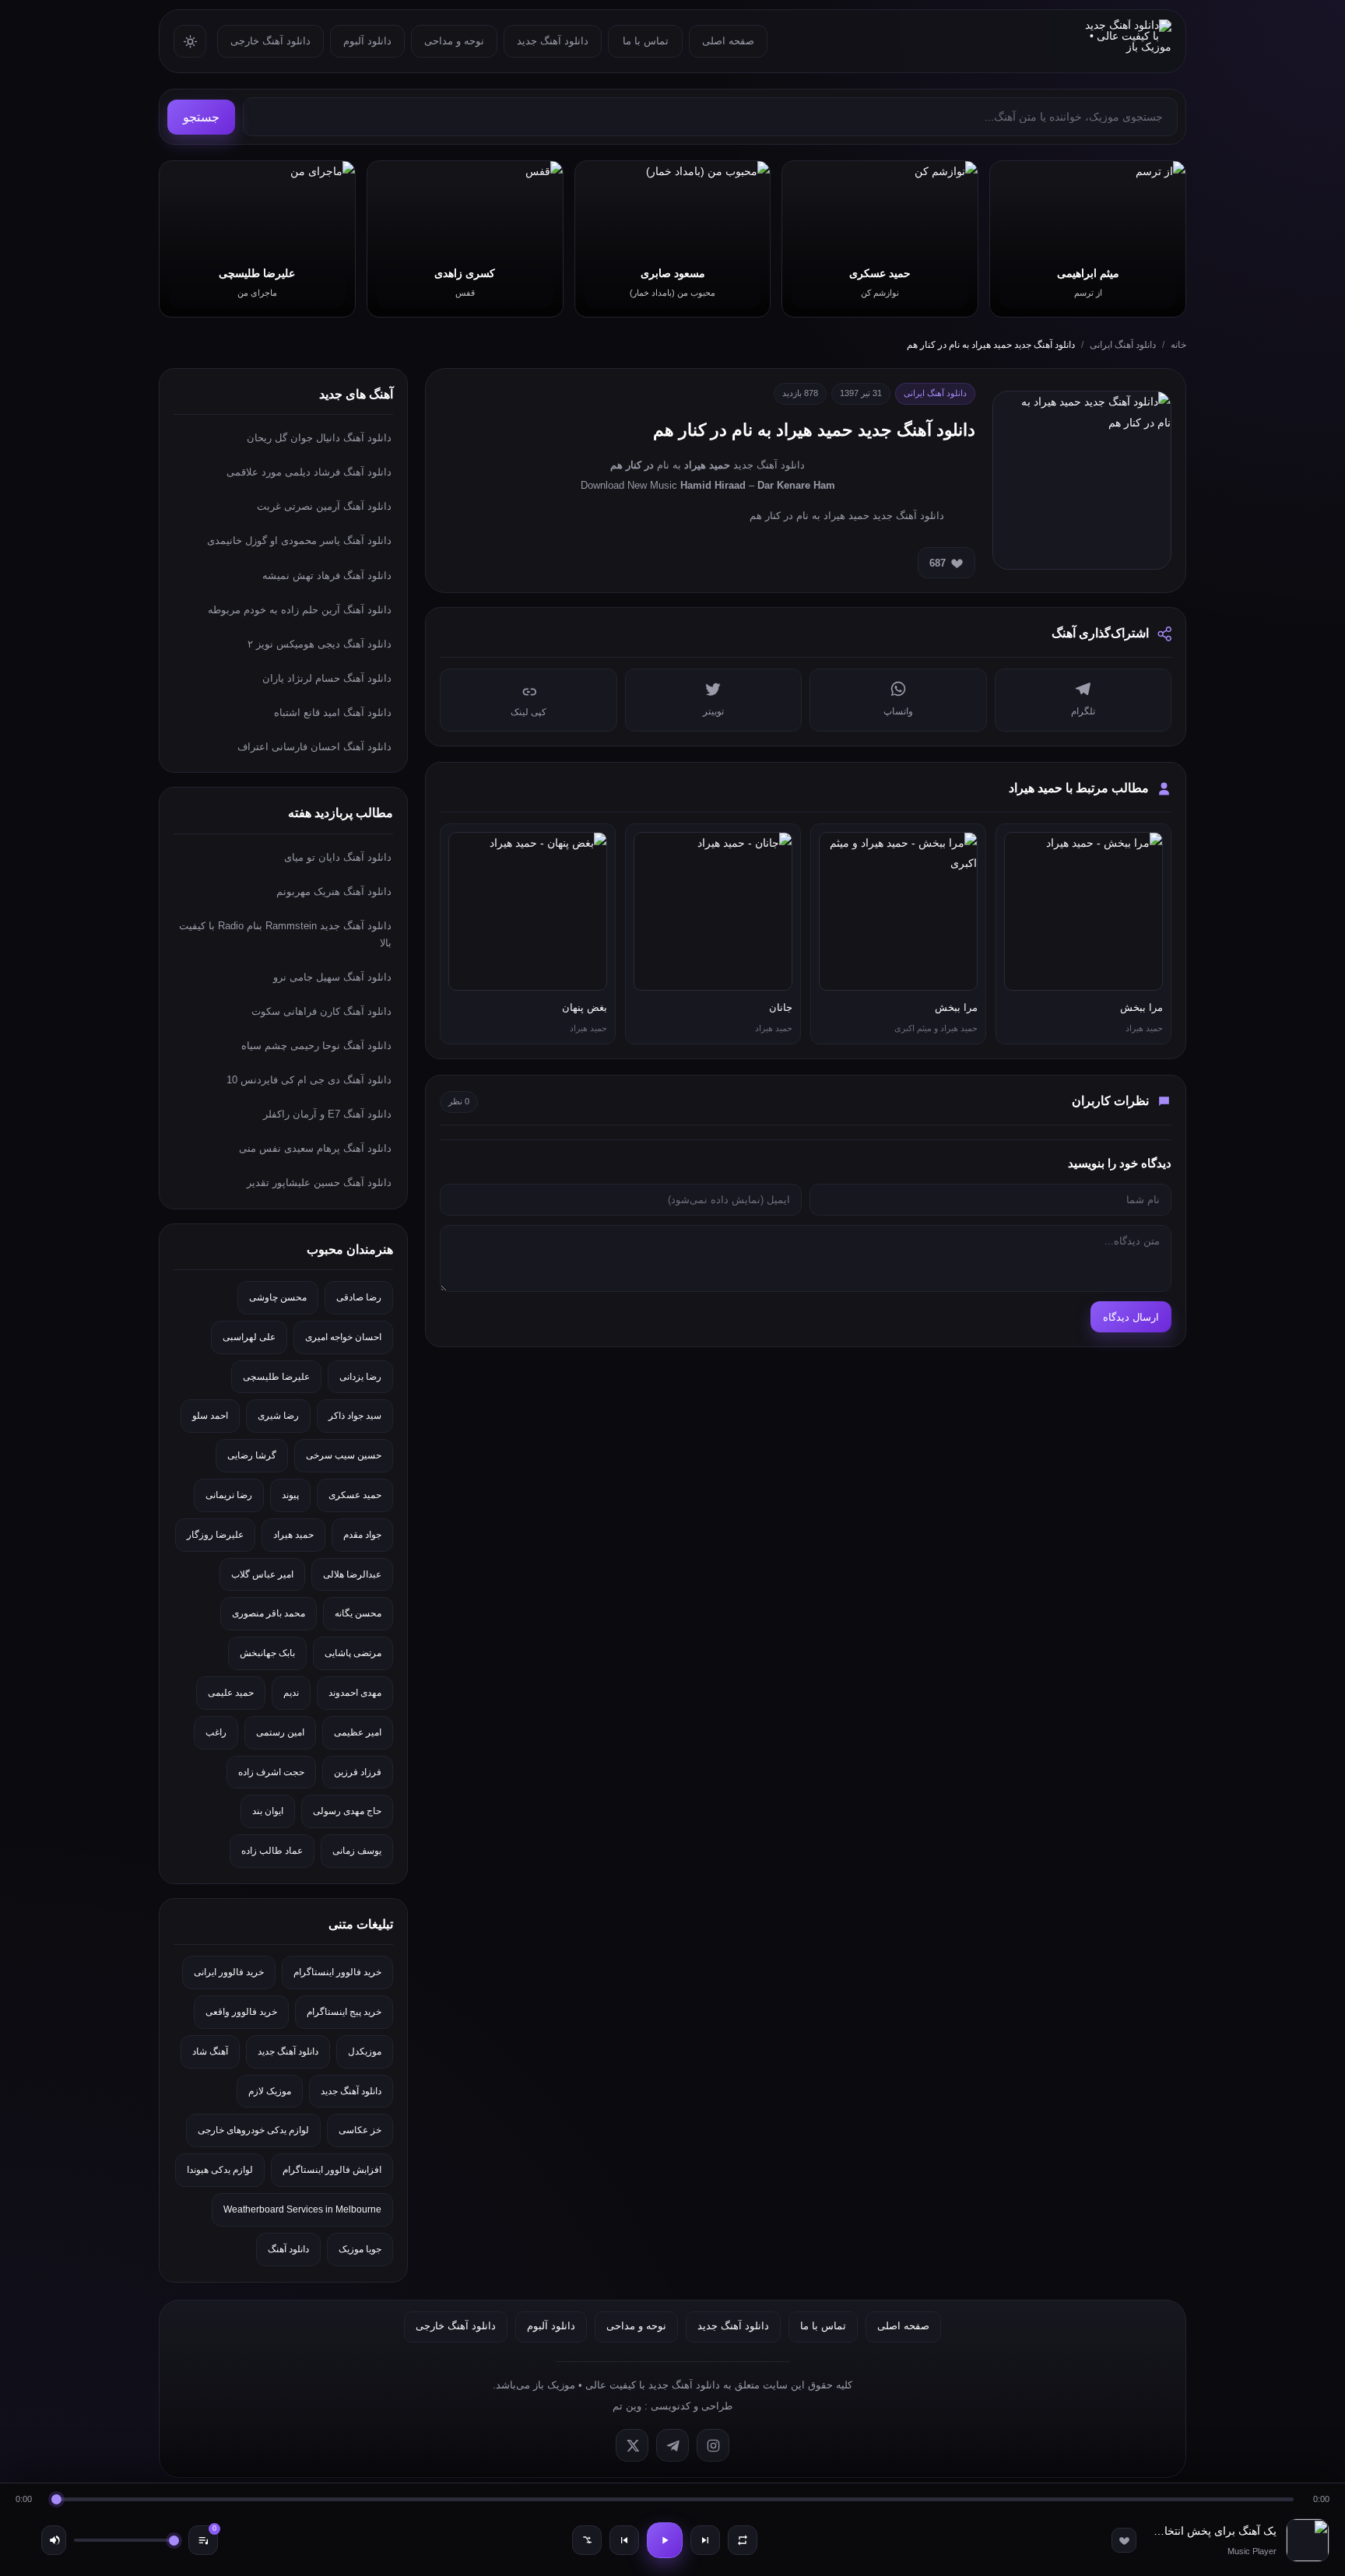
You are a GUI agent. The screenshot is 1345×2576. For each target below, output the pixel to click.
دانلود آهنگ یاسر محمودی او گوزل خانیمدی (299, 540)
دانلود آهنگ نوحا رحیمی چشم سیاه (316, 1046)
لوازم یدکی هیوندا (220, 2170)
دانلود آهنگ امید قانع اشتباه (333, 712)
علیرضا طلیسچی (276, 1377)
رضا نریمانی (229, 1495)
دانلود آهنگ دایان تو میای (338, 857)
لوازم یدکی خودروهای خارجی (253, 2130)
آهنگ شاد (210, 2051)
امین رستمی (280, 1732)
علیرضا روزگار (215, 1535)
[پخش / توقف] (665, 2540)
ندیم (291, 1693)
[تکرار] (743, 2540)
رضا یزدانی (360, 1377)
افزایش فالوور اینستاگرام (332, 2170)
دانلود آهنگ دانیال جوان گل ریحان (319, 438)
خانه (1178, 345)
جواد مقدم (362, 1535)
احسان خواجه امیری (343, 1337)
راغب (216, 1732)
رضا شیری (278, 1416)
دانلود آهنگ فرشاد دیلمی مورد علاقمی (309, 472)
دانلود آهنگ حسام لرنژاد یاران (327, 678)
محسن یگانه (358, 1613)
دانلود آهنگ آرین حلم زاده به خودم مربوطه (300, 610)
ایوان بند (268, 1811)
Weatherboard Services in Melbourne (302, 2209)
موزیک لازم (270, 2091)
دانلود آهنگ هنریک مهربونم (334, 891)
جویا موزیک (360, 2249)
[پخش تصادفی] (587, 2540)
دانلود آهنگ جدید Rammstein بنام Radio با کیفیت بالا (285, 934)
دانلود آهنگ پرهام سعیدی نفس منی (315, 1148)
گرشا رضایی (252, 1455)
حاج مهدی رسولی (347, 1811)
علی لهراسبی (249, 1337)
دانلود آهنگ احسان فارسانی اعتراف (314, 747)
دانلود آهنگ (288, 2249)
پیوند (290, 1495)
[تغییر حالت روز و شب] (190, 41)
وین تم (627, 2406)
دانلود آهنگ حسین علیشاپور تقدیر (319, 1183)
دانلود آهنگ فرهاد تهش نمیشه (327, 576)
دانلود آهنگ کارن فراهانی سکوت (321, 1011)
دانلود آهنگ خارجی (270, 41)
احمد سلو (210, 1416)
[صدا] (54, 2540)
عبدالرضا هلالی (352, 1574)
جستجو (201, 117)
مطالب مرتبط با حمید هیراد (1079, 788)
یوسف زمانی (357, 1851)
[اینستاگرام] (713, 2445)
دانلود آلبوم (367, 41)
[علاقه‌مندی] (1124, 2540)
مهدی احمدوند (355, 1693)
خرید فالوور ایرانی (229, 1972)
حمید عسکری (355, 1495)
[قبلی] (624, 2540)
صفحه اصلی (728, 41)
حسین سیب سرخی (344, 1455)
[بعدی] (705, 2540)
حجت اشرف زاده (271, 1772)
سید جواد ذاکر (355, 1416)
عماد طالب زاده (272, 1851)
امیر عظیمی (358, 1732)
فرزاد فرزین (358, 1772)
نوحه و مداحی (454, 41)
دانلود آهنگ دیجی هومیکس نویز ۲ (320, 644)
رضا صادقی (359, 1297)
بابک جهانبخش (267, 1653)
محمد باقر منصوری (269, 1613)
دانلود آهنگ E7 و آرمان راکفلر (327, 1114)
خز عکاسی (360, 2130)
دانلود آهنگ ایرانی (1123, 345)
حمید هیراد (293, 1535)
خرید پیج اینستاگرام (344, 2012)
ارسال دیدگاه (1131, 1317)
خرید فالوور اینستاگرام (337, 1972)
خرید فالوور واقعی (241, 2012)
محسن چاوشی (278, 1297)
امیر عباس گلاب (262, 1574)
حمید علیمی (231, 1693)
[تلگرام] (672, 2445)
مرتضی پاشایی (353, 1653)
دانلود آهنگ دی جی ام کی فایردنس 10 (309, 1080)
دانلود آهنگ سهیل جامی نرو (332, 977)
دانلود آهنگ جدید (553, 41)
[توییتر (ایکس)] (632, 2445)
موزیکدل (365, 2051)
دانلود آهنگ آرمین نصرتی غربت (324, 506)
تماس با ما (646, 41)
